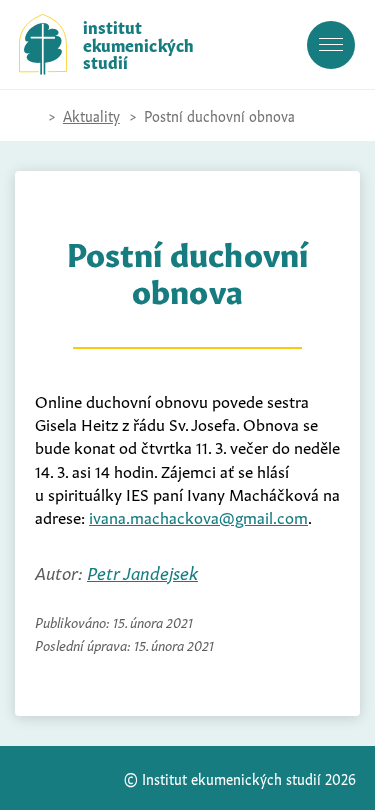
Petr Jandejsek (142, 571)
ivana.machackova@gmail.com (198, 516)
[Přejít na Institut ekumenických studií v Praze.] (29, 116)
